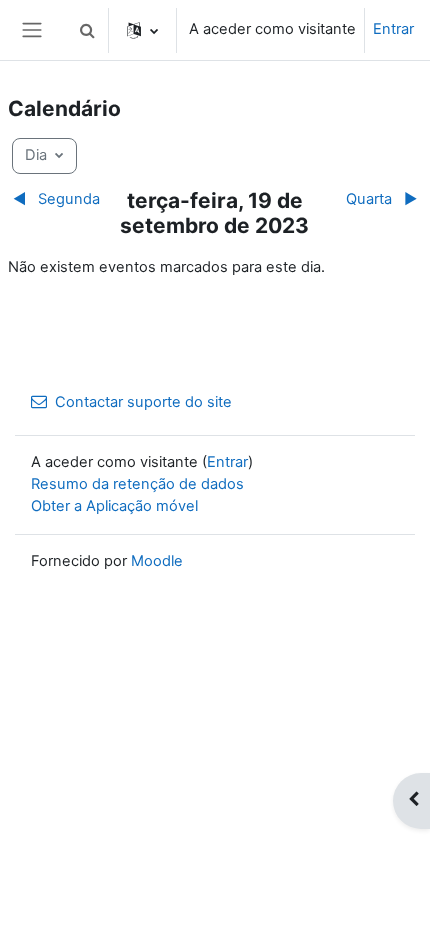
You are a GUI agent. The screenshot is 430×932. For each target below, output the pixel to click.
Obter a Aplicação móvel (114, 506)
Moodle (157, 561)
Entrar (393, 29)
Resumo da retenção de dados (137, 484)
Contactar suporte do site (143, 402)
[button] (87, 30)
